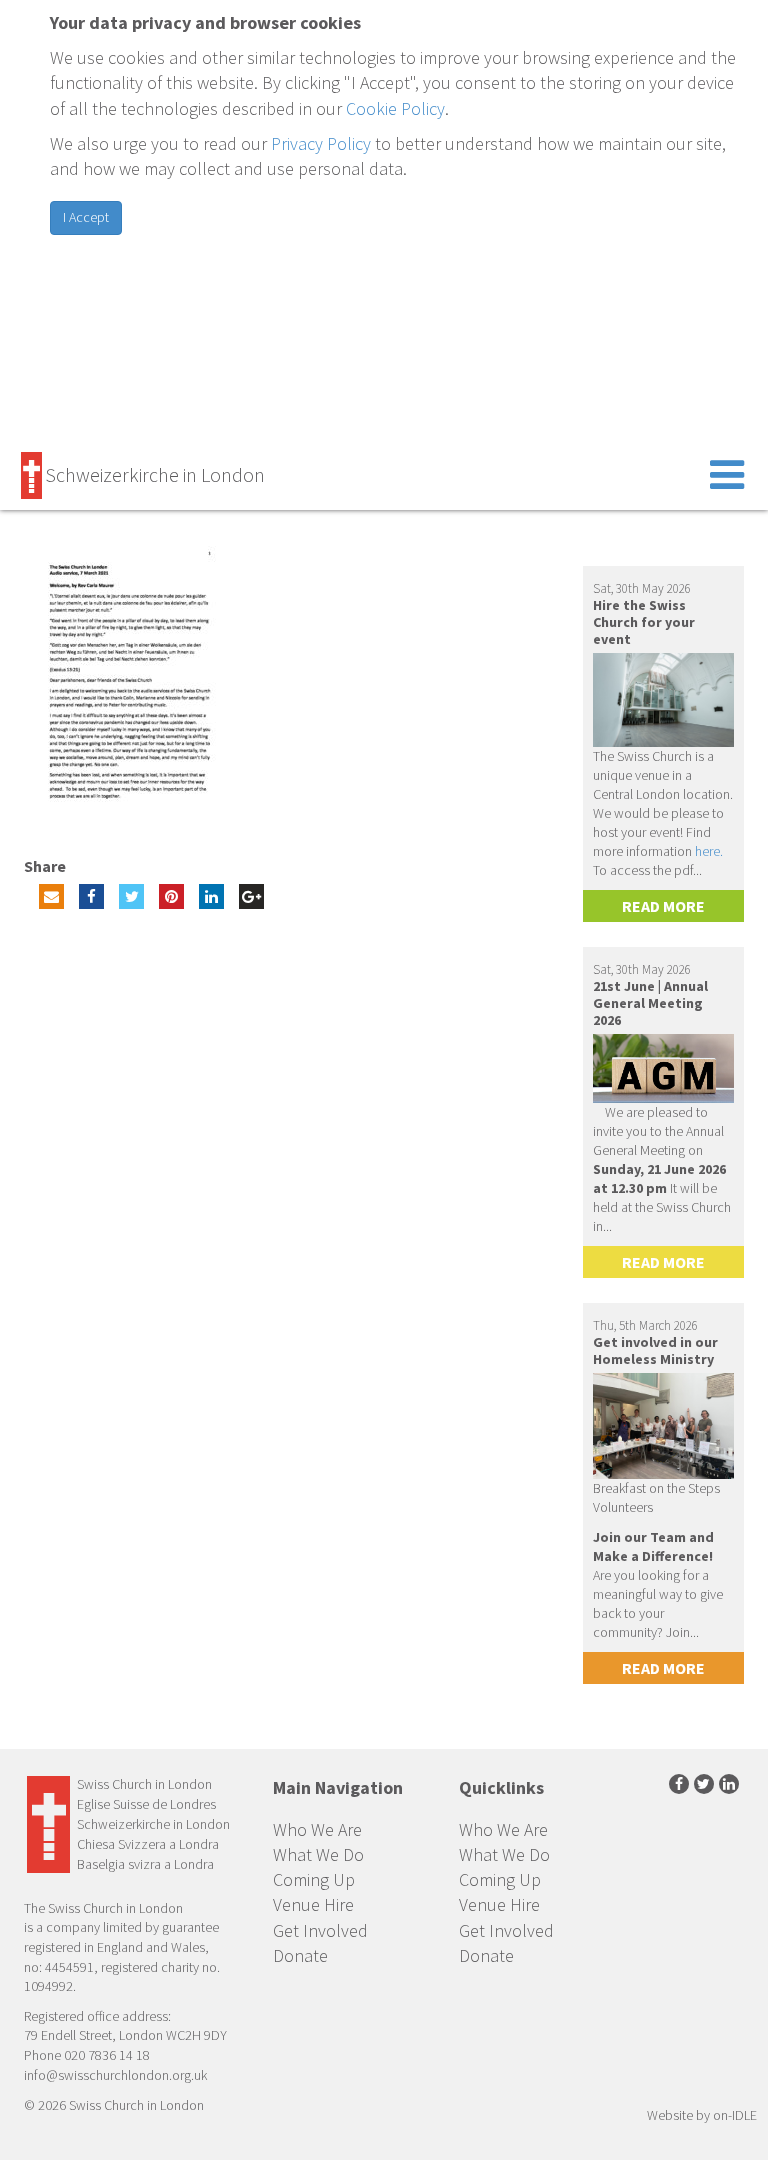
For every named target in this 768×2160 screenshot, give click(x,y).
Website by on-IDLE (702, 2115)
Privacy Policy (321, 143)
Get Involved (320, 1930)
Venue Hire (313, 1904)
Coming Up (314, 1879)
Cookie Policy (395, 108)
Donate (300, 1955)
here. (709, 851)
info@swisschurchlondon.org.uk (115, 2075)
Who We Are (317, 1829)
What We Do (318, 1854)
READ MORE (663, 906)
